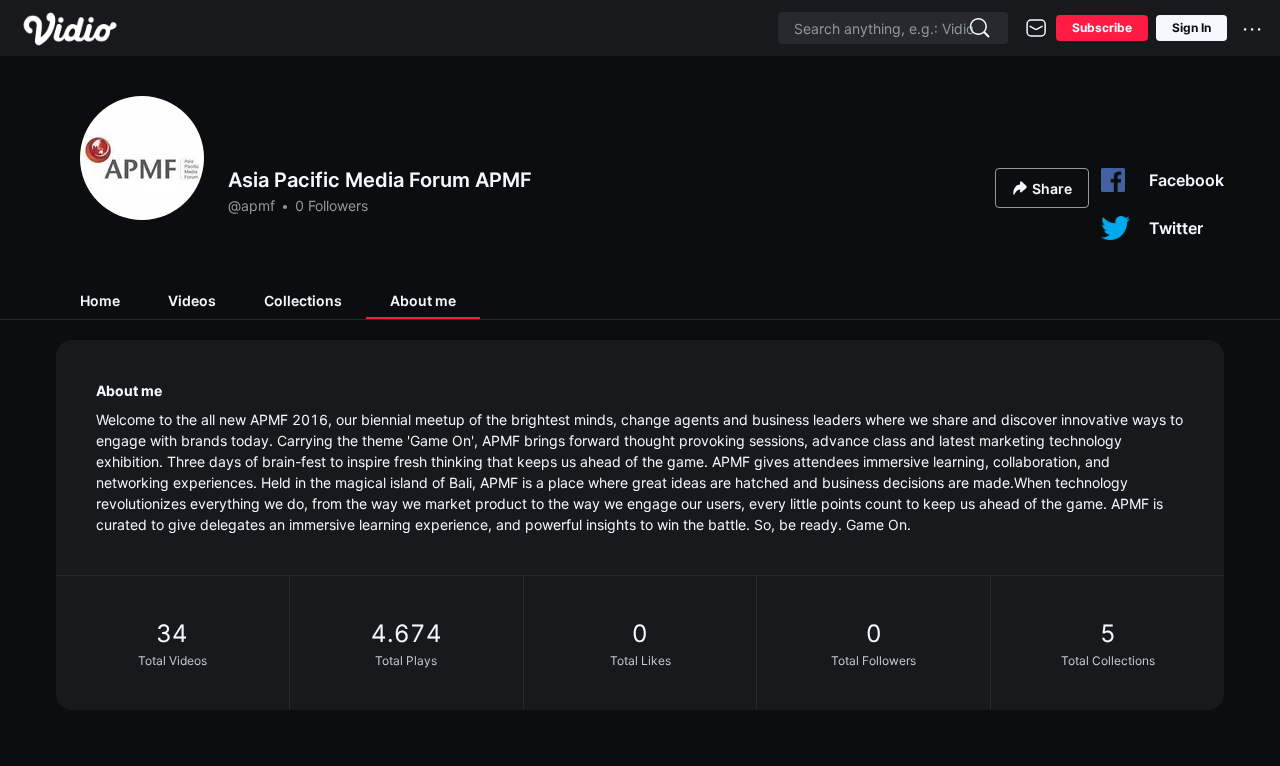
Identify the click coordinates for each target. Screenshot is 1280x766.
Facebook (1186, 180)
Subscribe (1102, 27)
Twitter (1176, 228)
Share (1052, 188)
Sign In (1191, 27)
